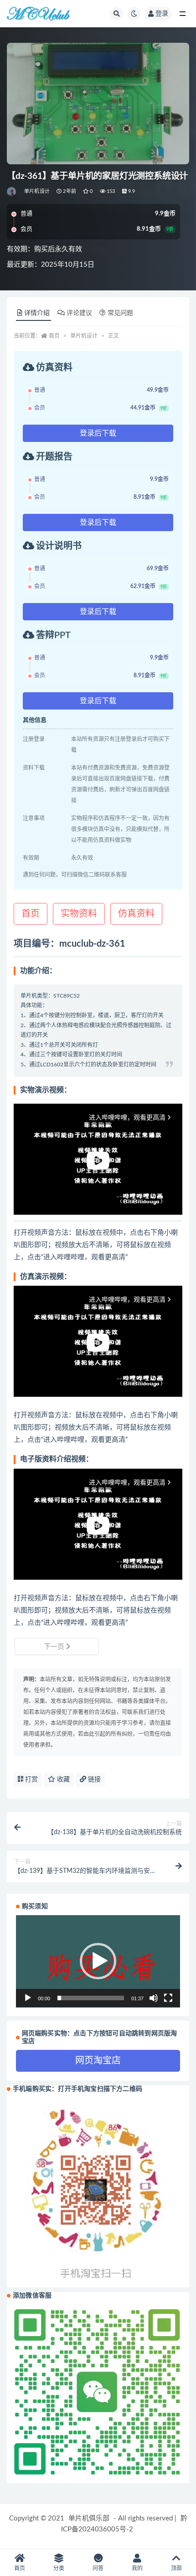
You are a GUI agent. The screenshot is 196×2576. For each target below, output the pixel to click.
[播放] (28, 1998)
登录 (162, 14)
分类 (59, 2568)
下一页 (55, 1647)
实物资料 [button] (79, 914)
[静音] (154, 1998)
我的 (137, 2568)
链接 (93, 1780)
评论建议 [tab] (79, 313)
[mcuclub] (12, 192)
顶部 (176, 2568)
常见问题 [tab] (120, 313)
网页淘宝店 (98, 2061)
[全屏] (168, 1998)
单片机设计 (37, 191)
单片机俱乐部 (89, 2518)
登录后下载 (98, 433)
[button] (98, 1961)
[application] (98, 1961)
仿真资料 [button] (136, 914)
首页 (54, 336)
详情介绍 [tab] (37, 313)
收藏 (62, 1780)
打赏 (31, 1780)
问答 (98, 2568)
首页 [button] (31, 914)
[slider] (91, 1998)
